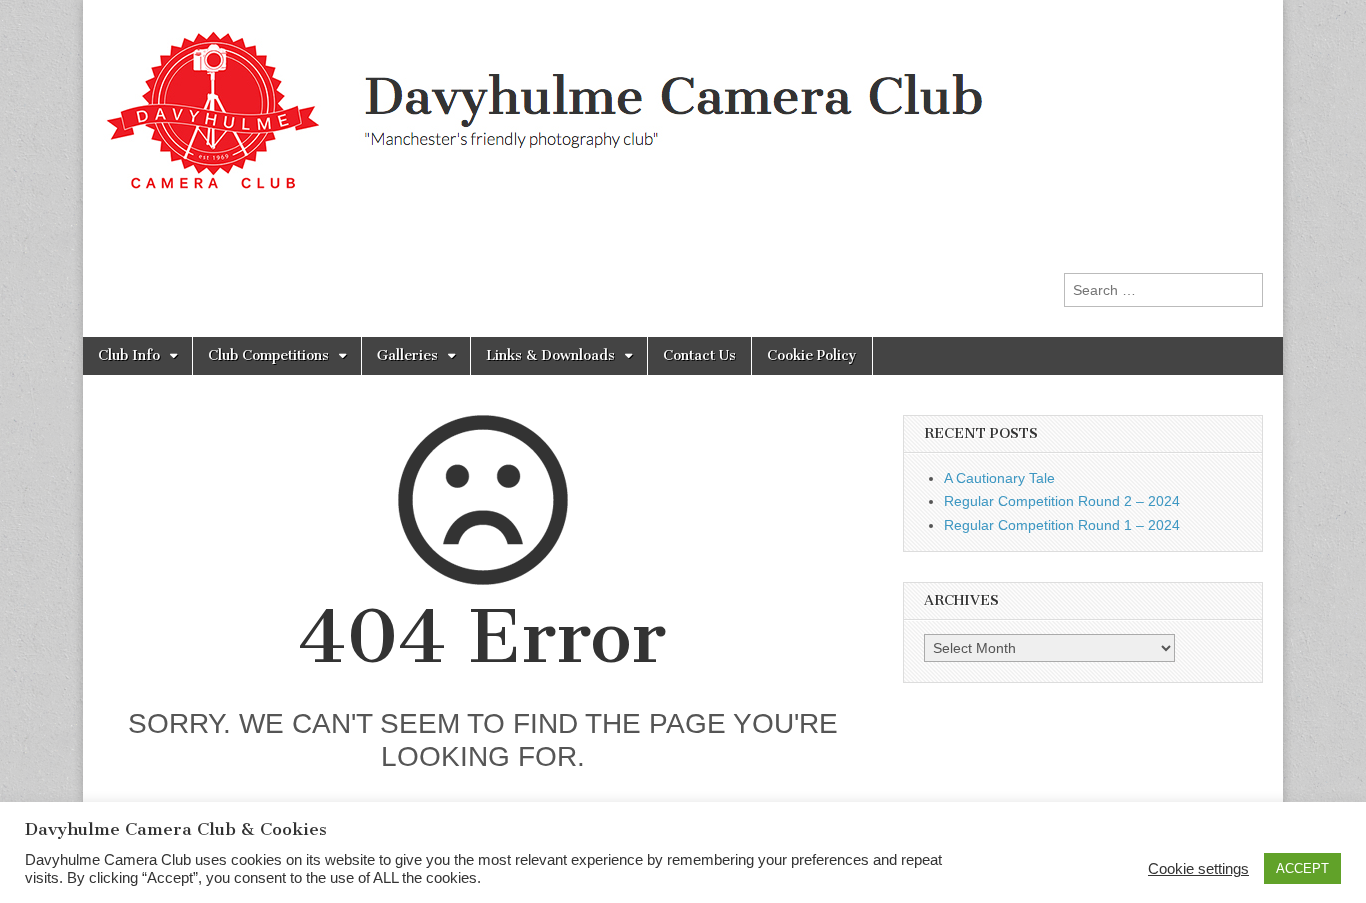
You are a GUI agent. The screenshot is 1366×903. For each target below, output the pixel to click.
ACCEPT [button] (1302, 868)
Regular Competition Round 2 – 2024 (1062, 501)
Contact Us (699, 355)
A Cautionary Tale (999, 478)
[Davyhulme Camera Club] (569, 99)
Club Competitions (268, 355)
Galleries (407, 355)
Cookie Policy (812, 355)
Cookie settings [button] (1198, 869)
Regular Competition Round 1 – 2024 (1062, 525)
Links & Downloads (550, 355)
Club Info (129, 355)
